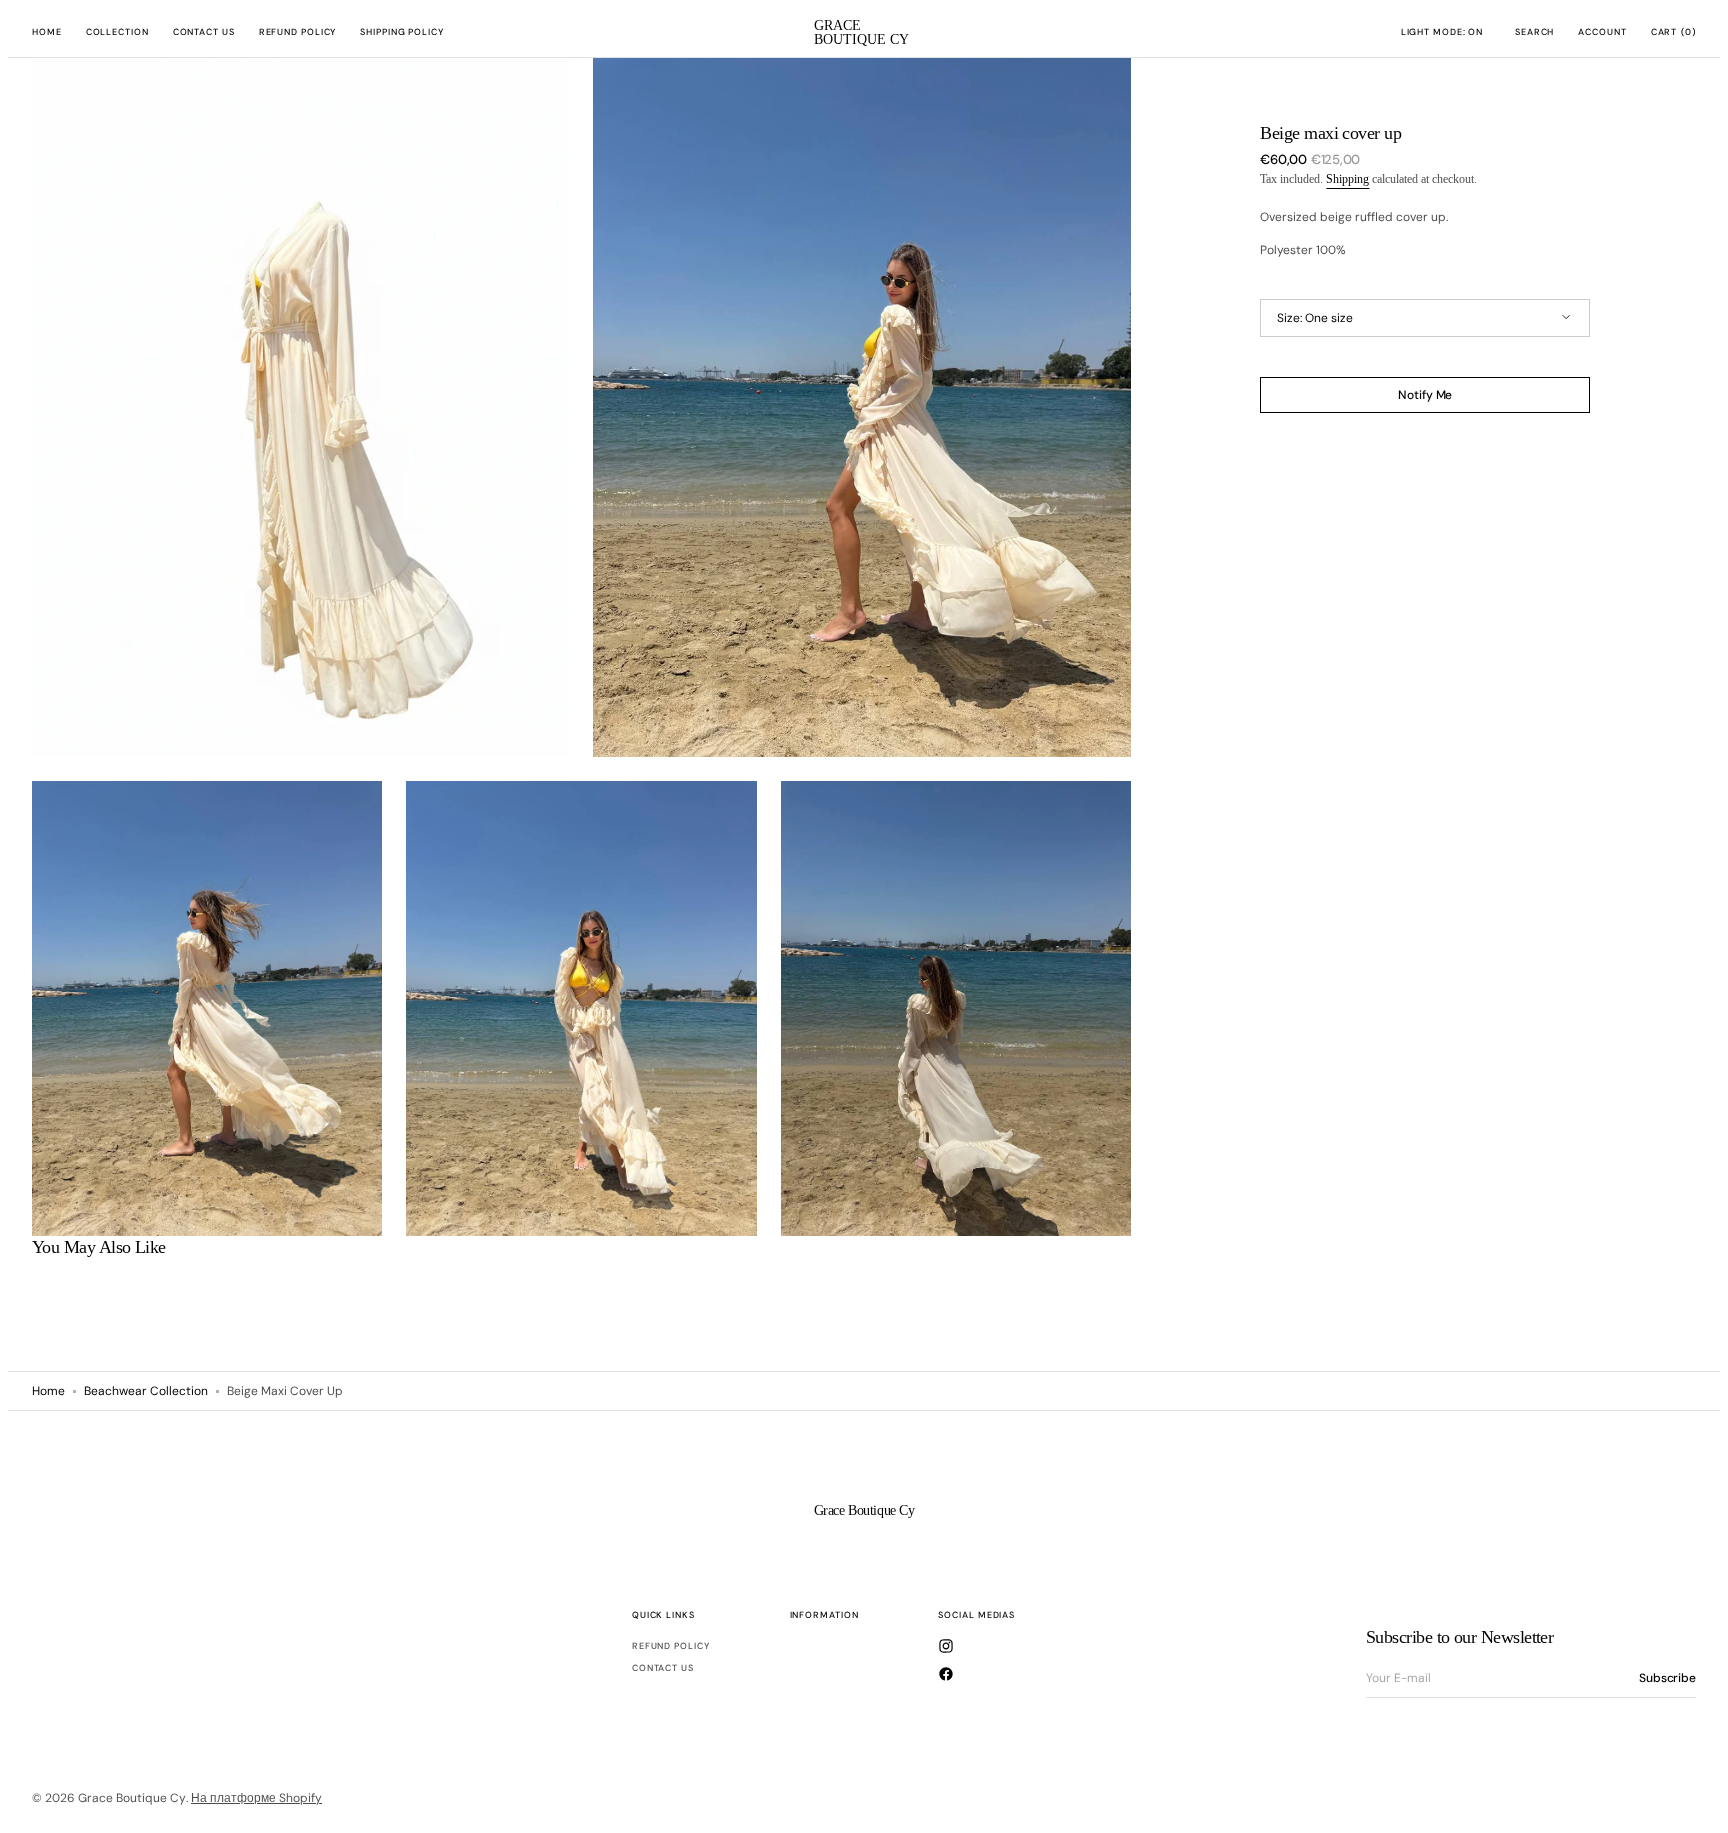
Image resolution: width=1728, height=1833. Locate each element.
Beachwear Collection (146, 1391)
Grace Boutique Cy (132, 1798)
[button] (1534, 33)
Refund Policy (671, 1646)
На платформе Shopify (256, 1798)
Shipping (1347, 179)
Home (48, 1391)
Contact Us (663, 1668)
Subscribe (1667, 1678)
